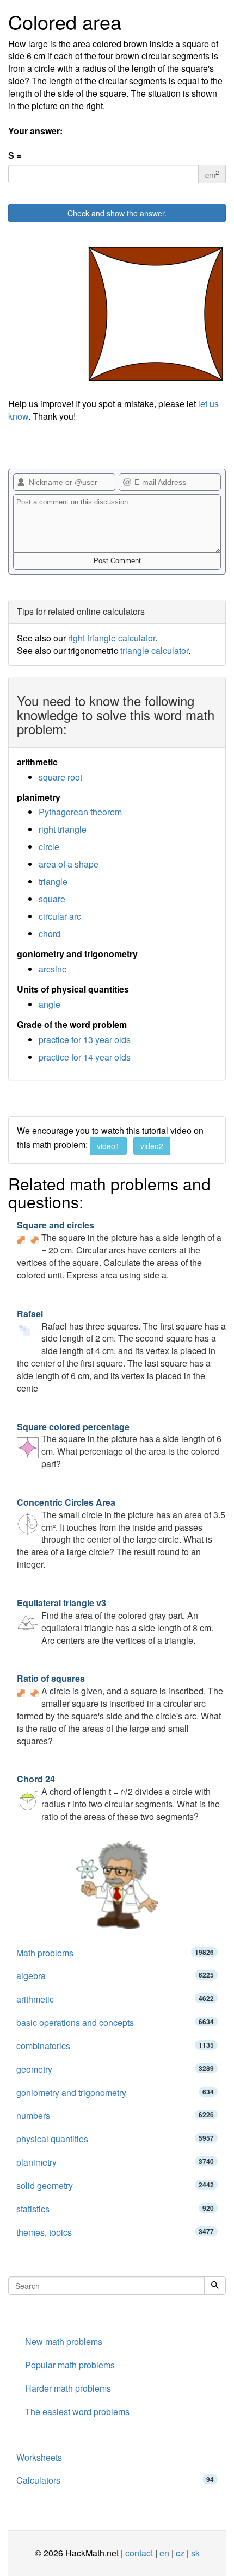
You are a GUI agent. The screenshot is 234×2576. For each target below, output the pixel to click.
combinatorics (115, 2046)
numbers (115, 2115)
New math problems (64, 2341)
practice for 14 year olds (85, 1057)
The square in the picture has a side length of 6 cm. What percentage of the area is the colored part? (119, 1445)
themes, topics (115, 2232)
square (52, 899)
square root (60, 777)
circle (49, 847)
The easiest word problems (77, 2412)
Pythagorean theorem (80, 812)
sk (195, 2553)
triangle (53, 881)
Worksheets (39, 2457)
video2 (152, 1146)
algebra (115, 1976)
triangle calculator (154, 650)
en (164, 2553)
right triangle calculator (112, 638)
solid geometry (115, 2185)
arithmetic (115, 1999)
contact (139, 2553)
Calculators (115, 2480)
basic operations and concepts (115, 2022)
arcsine (53, 969)
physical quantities (115, 2139)
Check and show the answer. (117, 213)
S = (15, 155)
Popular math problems (70, 2365)
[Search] (215, 2286)
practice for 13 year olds (85, 1040)
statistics (115, 2209)
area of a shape (69, 864)
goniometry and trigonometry (115, 2092)
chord (50, 934)
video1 (108, 1146)
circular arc (60, 916)
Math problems (115, 1953)
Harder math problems (68, 2388)
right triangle (63, 829)
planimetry (115, 2162)
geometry (115, 2069)
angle (50, 1004)
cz (180, 2553)
